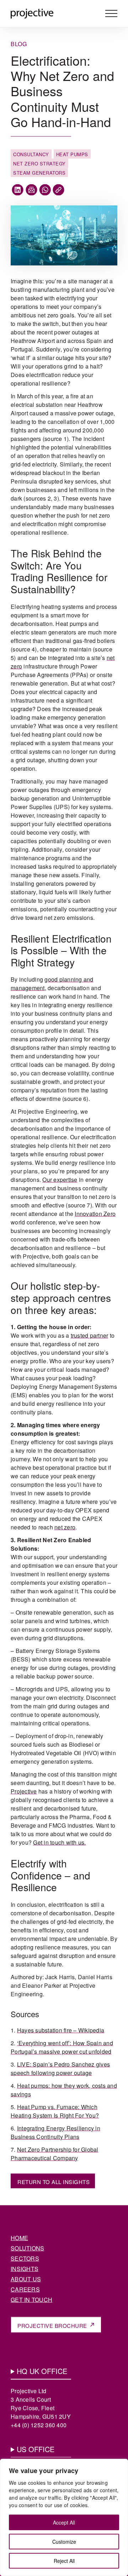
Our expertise (60, 1180)
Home (19, 2238)
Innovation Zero (95, 1214)
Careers (25, 2289)
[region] (64, 2517)
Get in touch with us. (59, 1842)
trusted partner (90, 1335)
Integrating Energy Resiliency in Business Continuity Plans (55, 2132)
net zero (65, 1527)
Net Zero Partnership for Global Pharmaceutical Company (55, 2154)
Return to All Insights (54, 2182)
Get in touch (31, 2300)
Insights (25, 2269)
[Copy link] (58, 190)
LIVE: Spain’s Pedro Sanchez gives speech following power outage (60, 2069)
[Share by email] (31, 190)
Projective (24, 1791)
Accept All (64, 2522)
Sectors (25, 2258)
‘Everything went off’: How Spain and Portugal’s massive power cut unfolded (62, 2047)
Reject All (64, 2561)
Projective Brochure (52, 2326)
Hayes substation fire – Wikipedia (61, 2030)
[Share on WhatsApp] (45, 190)
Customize (64, 2542)
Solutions (27, 2248)
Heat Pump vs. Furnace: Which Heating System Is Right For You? (55, 2111)
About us (26, 2279)
